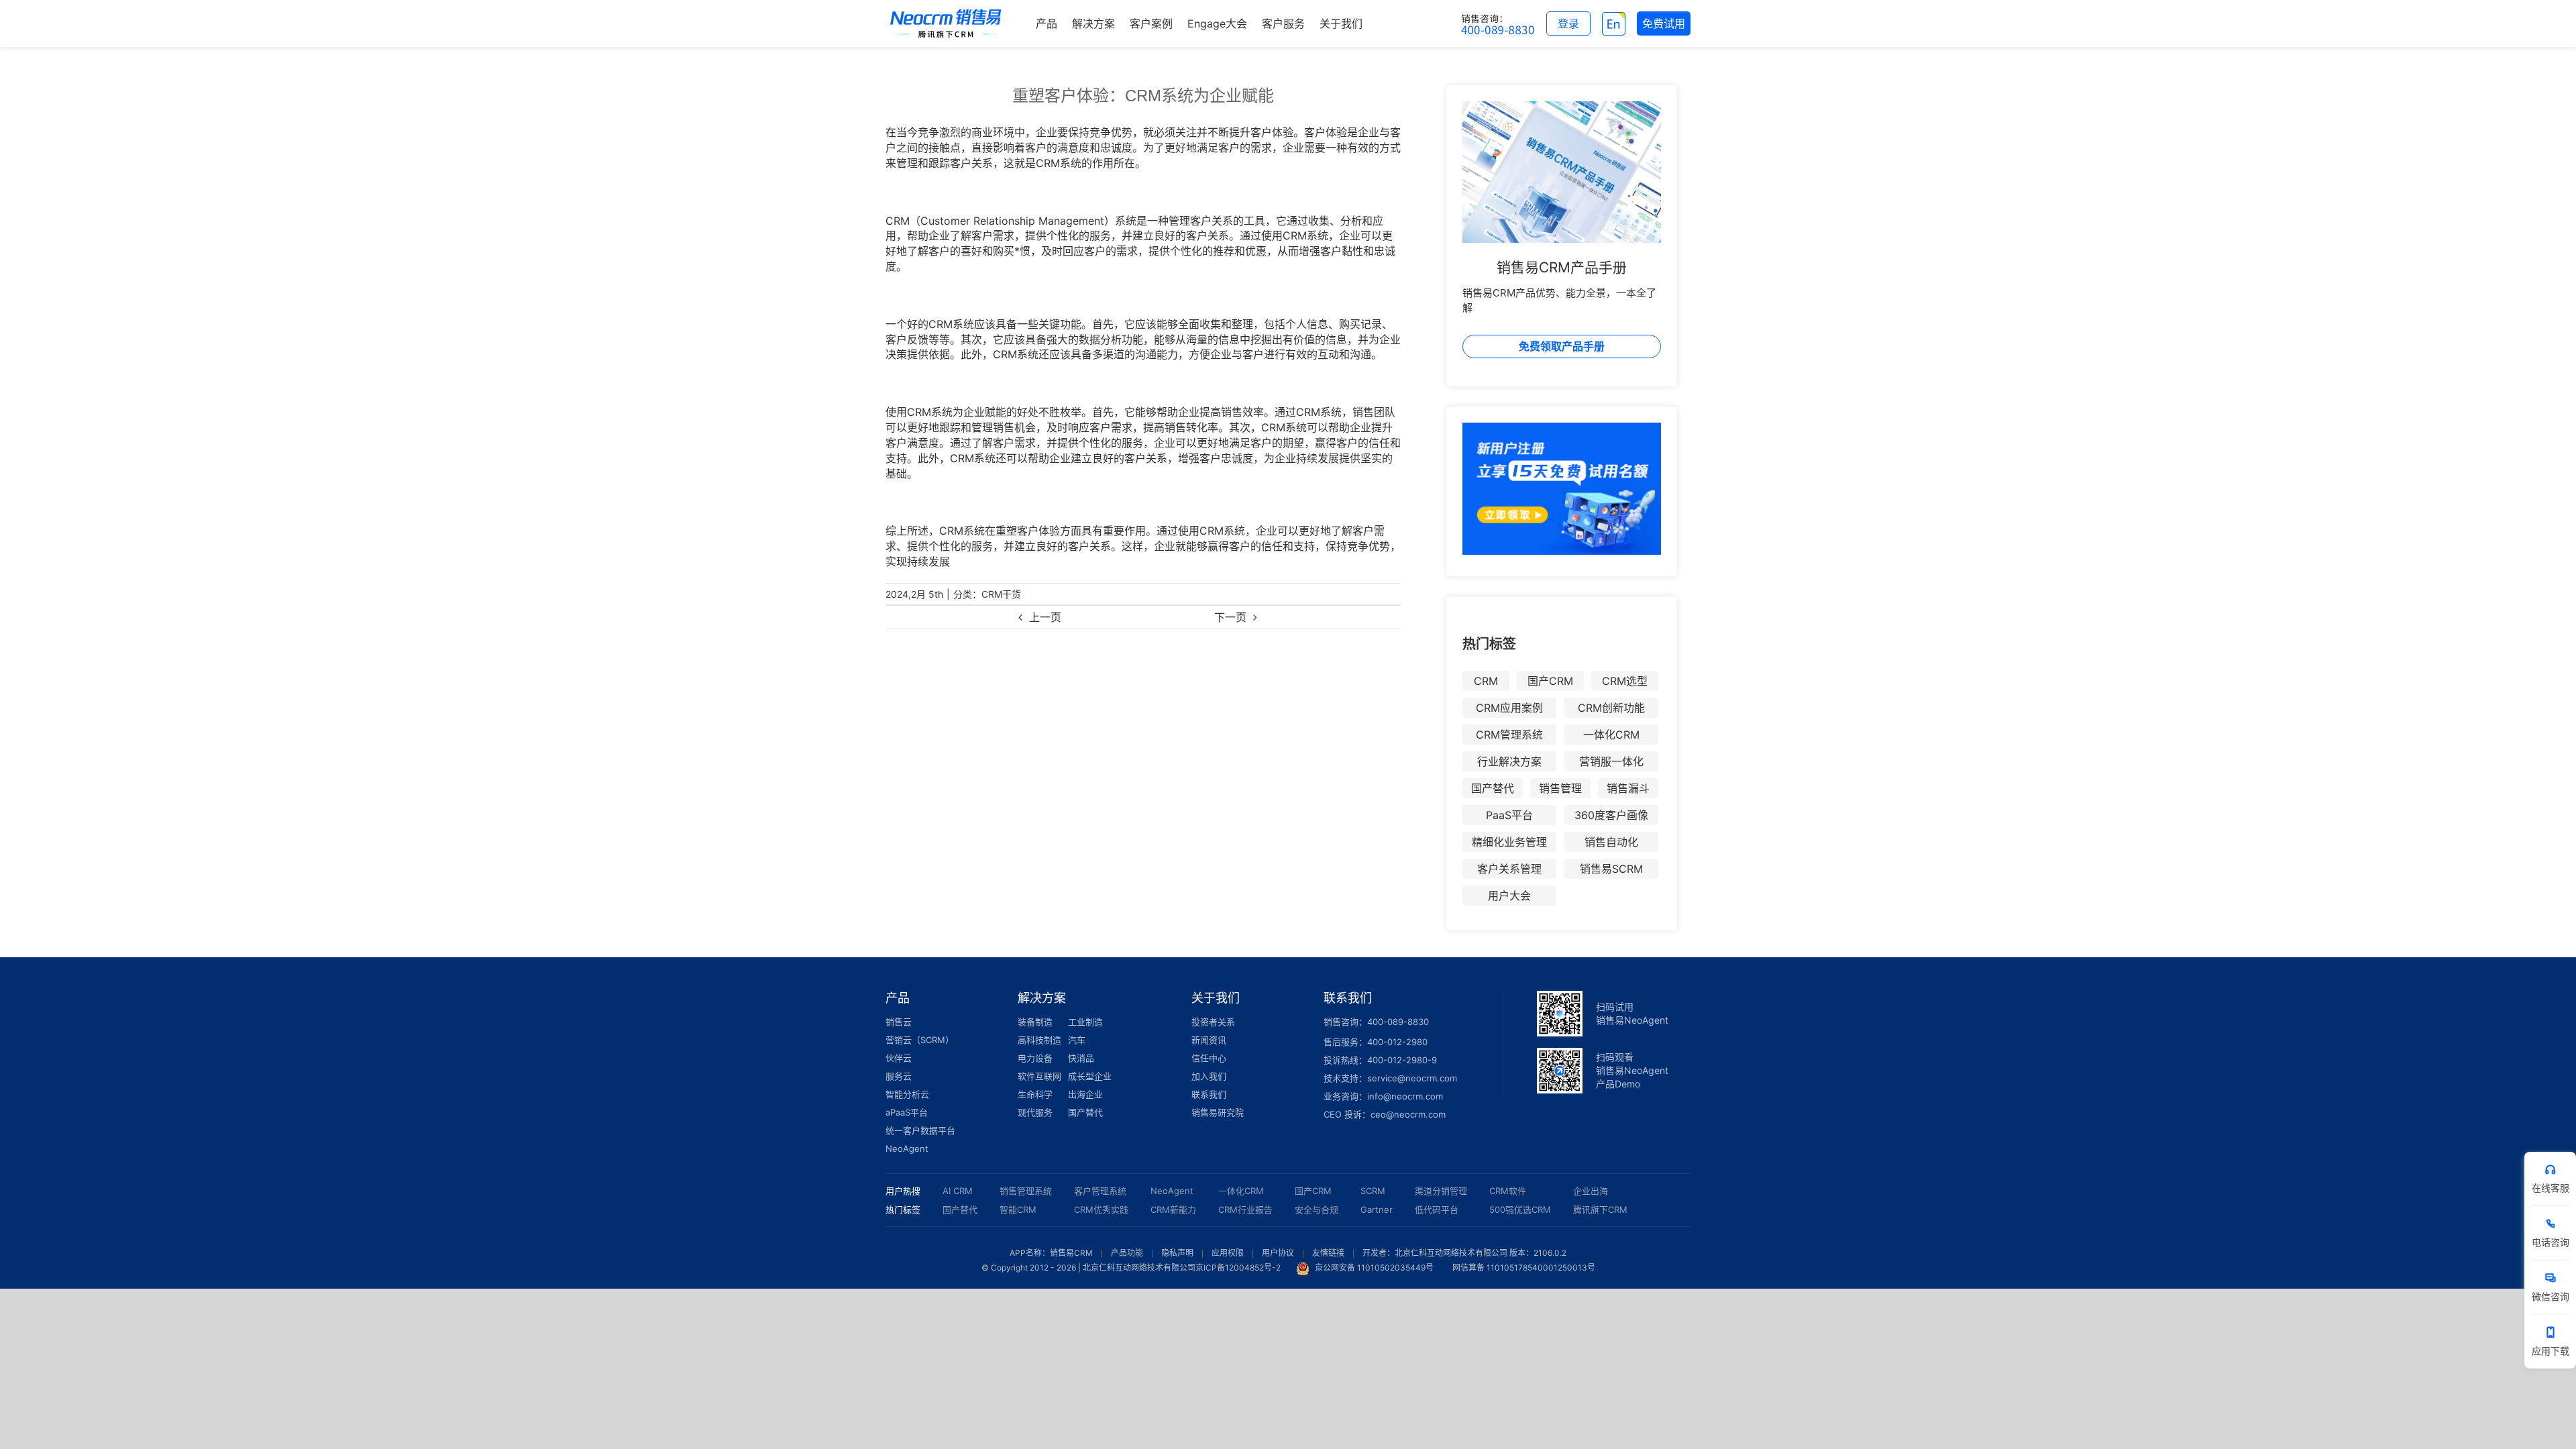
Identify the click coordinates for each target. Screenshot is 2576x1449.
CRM (1486, 681)
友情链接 (1328, 1253)
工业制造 (1085, 1022)
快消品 (1081, 1058)
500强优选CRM (1520, 1210)
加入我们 (1209, 1076)
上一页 (1045, 617)
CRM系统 (1059, 163)
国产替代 (1493, 788)
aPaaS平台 (907, 1112)
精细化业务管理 (1509, 842)
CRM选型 (1625, 681)
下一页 (1230, 617)
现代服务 (1035, 1112)
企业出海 (1591, 1191)
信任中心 (1209, 1058)
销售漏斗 (1628, 788)
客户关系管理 (1509, 869)
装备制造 (1035, 1022)
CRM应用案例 (1509, 708)
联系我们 (1209, 1094)
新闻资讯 (1209, 1040)
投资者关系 (1213, 1022)
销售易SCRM (1611, 869)
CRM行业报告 (1245, 1210)
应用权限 (1228, 1253)
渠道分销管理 (1441, 1191)
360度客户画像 (1611, 815)
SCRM (1373, 1191)
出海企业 (1085, 1094)
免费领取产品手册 (1562, 346)
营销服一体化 (1611, 761)
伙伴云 (899, 1058)
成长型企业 (1090, 1076)
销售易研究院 (1218, 1112)
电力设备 (1035, 1058)
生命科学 (1035, 1094)
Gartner (1377, 1210)
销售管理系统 (1026, 1191)
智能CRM (1018, 1210)
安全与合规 (1317, 1210)
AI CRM (958, 1191)
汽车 (1077, 1040)
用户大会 (1509, 896)
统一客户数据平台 (920, 1130)
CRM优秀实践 (1101, 1210)
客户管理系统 (1100, 1191)
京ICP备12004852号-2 (1238, 1268)
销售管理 (1560, 788)
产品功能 (1127, 1253)
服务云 (899, 1076)
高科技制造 (1039, 1040)
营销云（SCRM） (920, 1040)
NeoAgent (907, 1148)
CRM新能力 (1173, 1210)
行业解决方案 (1509, 761)
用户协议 (1278, 1253)
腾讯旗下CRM (1600, 1210)
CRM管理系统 (1509, 735)
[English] (1614, 23)
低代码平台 (1437, 1210)
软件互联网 (1039, 1076)
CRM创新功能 (1611, 708)
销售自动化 (1611, 842)
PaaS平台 (1509, 815)
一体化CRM (1611, 735)
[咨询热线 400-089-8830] (1498, 23)
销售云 (899, 1022)
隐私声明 (1177, 1253)
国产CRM (1550, 681)
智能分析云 (907, 1094)
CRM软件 (1508, 1191)
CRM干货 (1001, 594)
